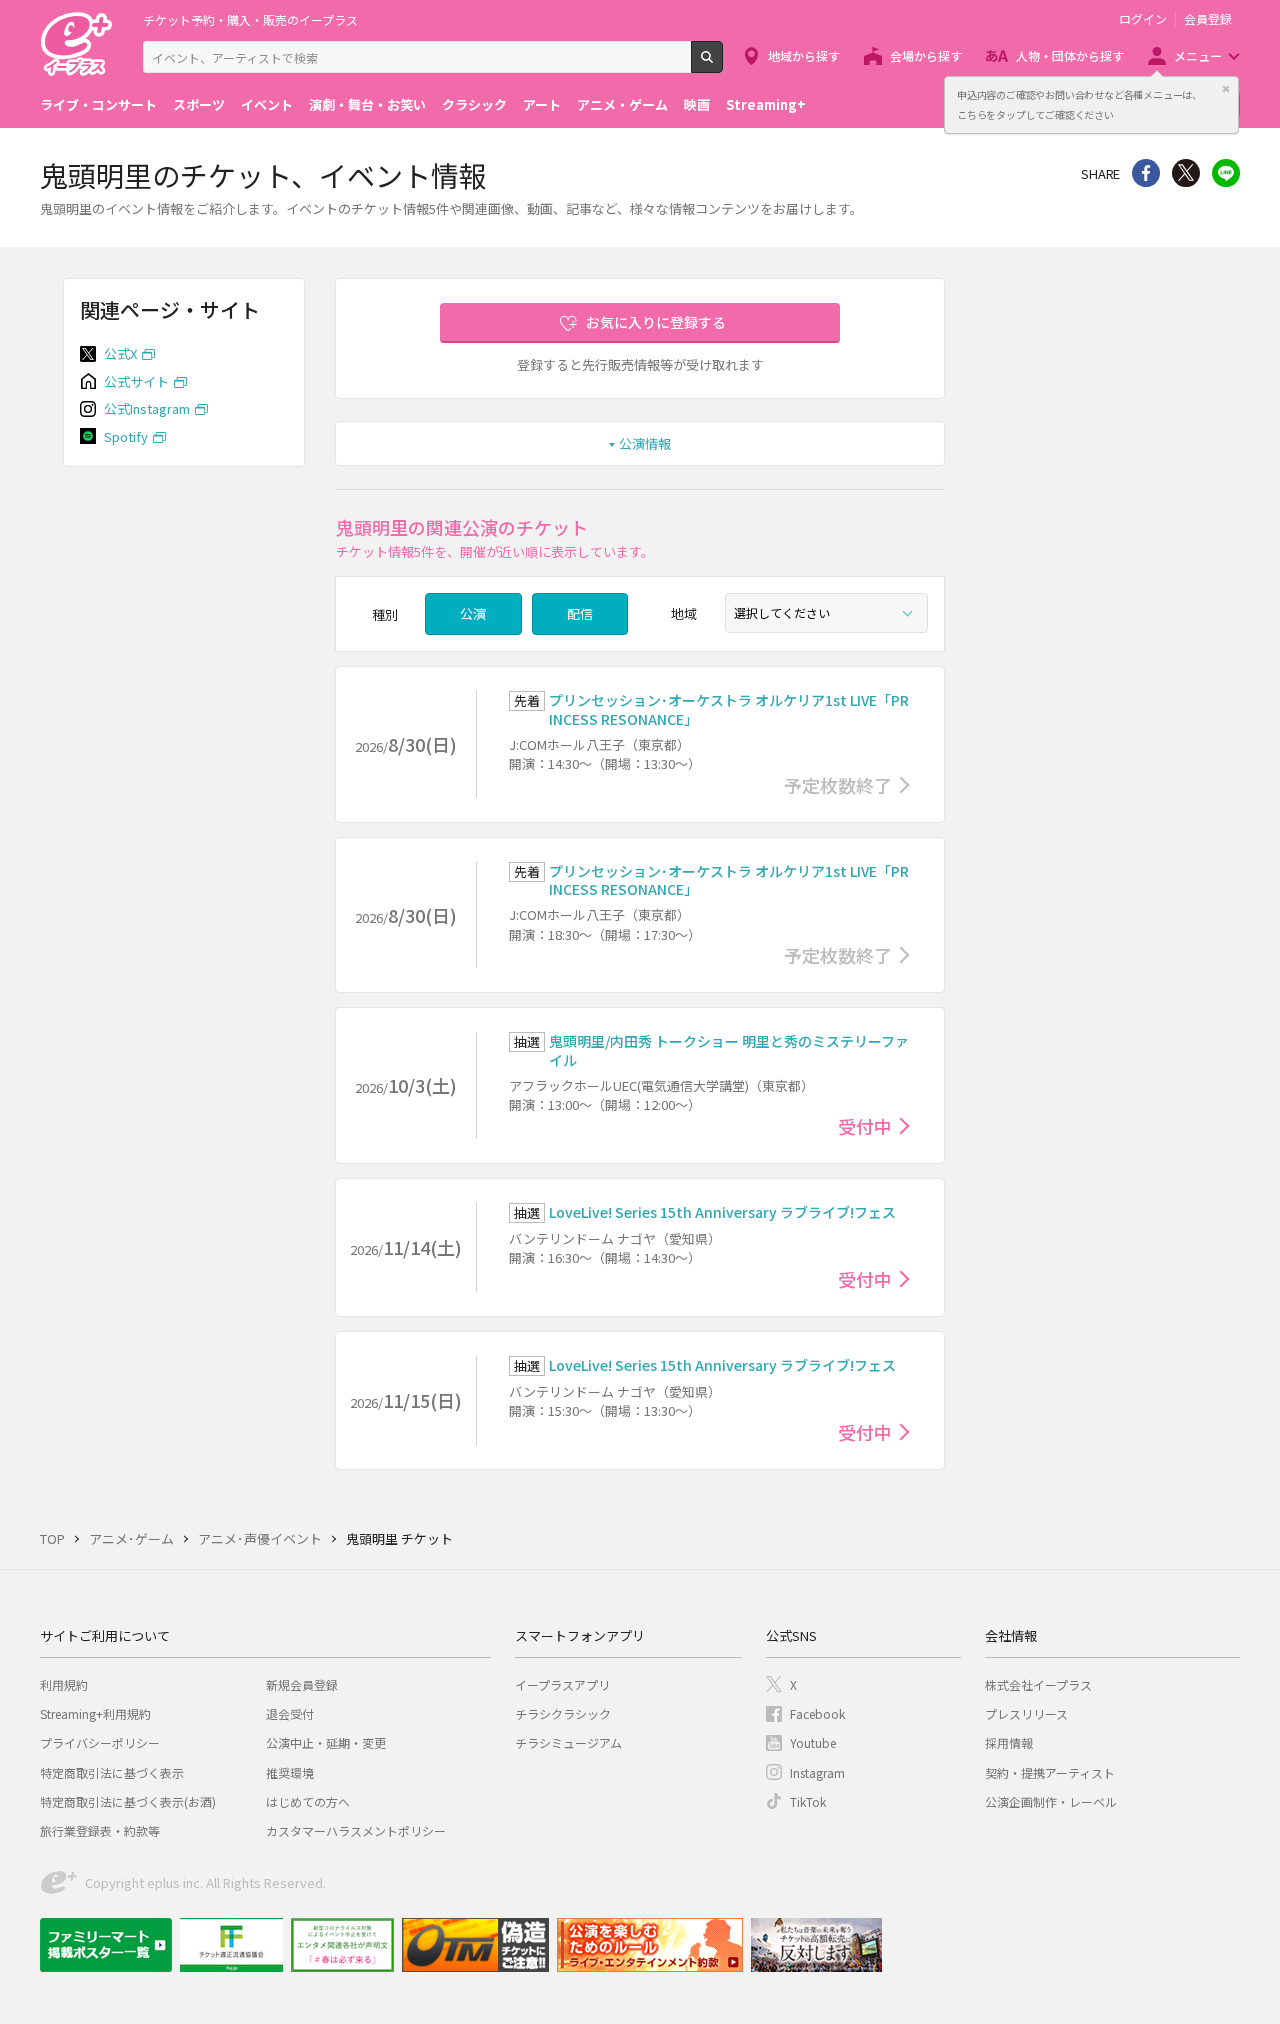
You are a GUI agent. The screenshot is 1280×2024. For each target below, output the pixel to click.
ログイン (1143, 19)
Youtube (813, 1742)
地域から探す (804, 55)
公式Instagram (147, 408)
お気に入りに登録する (656, 322)
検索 (722, 65)
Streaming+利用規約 (95, 1713)
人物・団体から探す (1070, 55)
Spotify (126, 436)
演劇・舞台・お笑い (367, 104)
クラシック (474, 104)
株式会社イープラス (1038, 1684)
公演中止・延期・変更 (326, 1742)
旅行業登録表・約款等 (100, 1830)
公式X (120, 353)
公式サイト (136, 381)
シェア (1146, 173)
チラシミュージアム (568, 1742)
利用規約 (64, 1684)
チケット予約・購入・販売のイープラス (250, 19)
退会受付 (290, 1713)
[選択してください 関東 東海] (826, 613)
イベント (267, 104)
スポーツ (199, 104)
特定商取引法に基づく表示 (112, 1772)
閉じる (1226, 89)
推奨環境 (290, 1772)
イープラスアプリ (562, 1684)
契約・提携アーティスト (1050, 1772)
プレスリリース (1026, 1713)
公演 (473, 613)
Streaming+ (766, 104)
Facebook (817, 1713)
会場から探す (926, 55)
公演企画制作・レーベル (1051, 1801)
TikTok (808, 1801)
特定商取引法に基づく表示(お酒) (128, 1801)
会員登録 (1208, 19)
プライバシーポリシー (100, 1742)
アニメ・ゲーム (622, 104)
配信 (580, 613)
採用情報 (1009, 1742)
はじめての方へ (308, 1801)
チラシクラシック (563, 1713)
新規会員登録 (302, 1684)
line (1226, 173)
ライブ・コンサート (98, 104)
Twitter (1186, 173)
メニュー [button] (1198, 55)
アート (542, 104)
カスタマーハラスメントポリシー (356, 1830)
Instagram (817, 1772)
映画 (697, 104)
